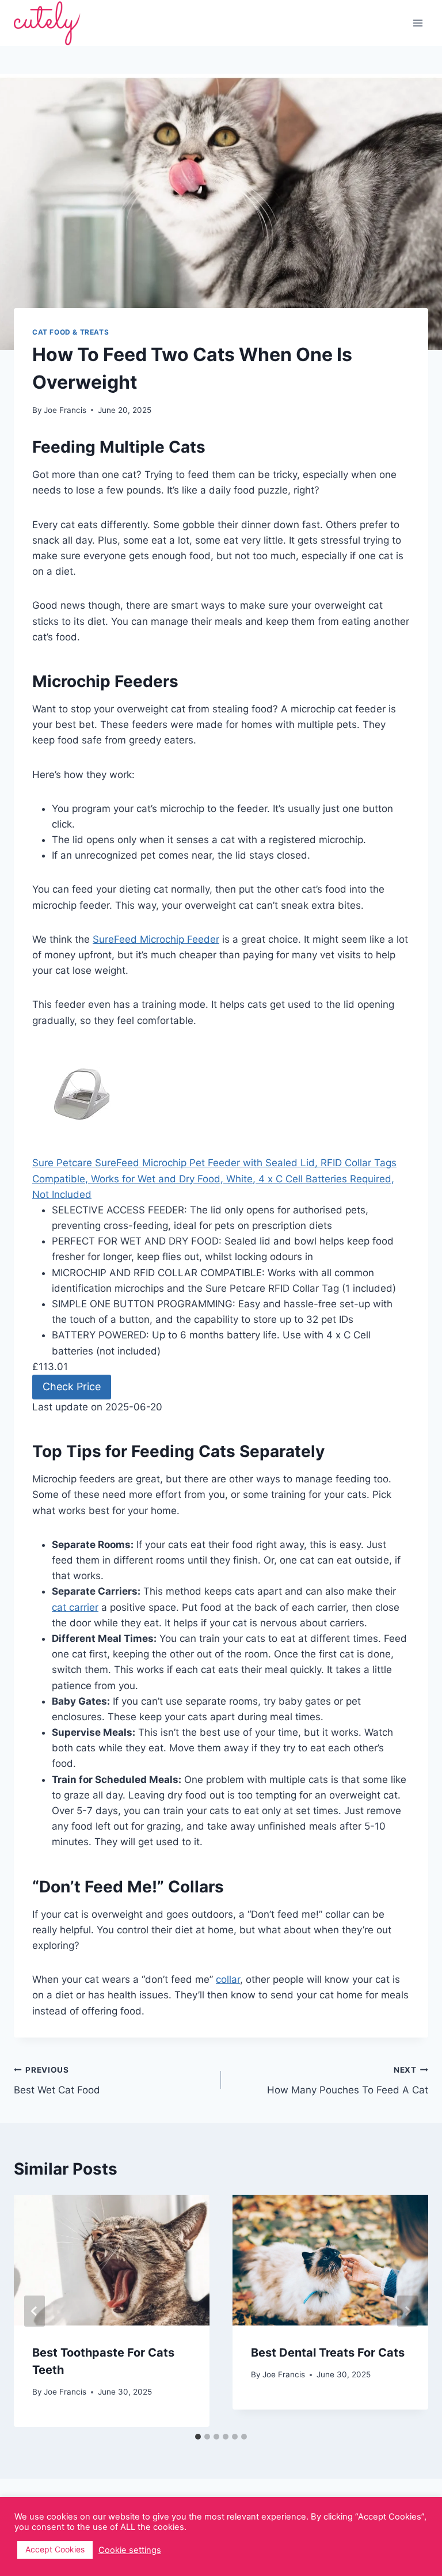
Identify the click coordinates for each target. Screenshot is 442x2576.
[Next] (407, 2311)
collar (228, 1979)
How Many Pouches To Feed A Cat (348, 2080)
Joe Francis (65, 2392)
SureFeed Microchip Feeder (156, 939)
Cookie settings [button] (130, 2550)
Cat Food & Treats (71, 332)
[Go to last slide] (35, 2311)
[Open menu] (418, 23)
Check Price (72, 1386)
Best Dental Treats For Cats (328, 2353)
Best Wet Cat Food (57, 2080)
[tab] (198, 2437)
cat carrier (75, 1607)
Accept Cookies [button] (55, 2549)
